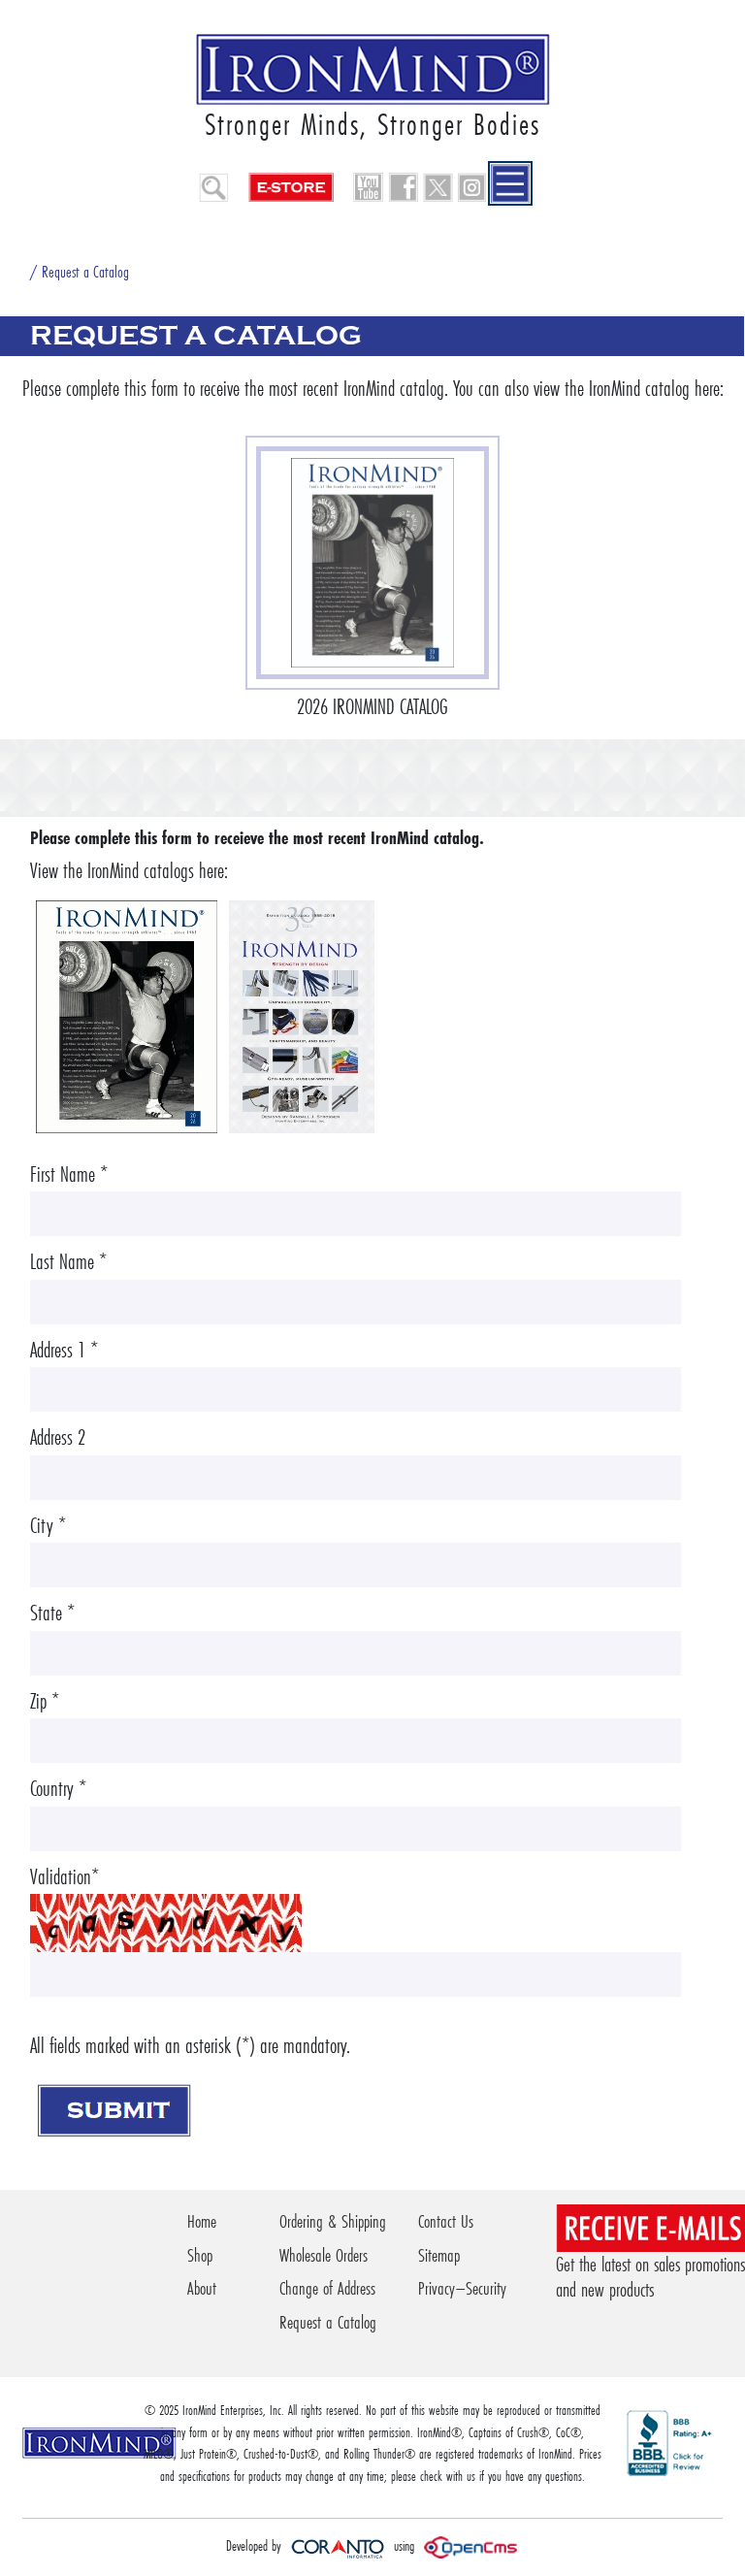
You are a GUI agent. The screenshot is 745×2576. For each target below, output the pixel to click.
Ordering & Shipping (333, 2221)
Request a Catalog (328, 2322)
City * (48, 1526)
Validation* (65, 1877)
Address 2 (58, 1437)
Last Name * (68, 1262)
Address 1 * (64, 1350)
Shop (200, 2255)
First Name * (69, 1174)
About (202, 2288)
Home (202, 2221)
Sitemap (439, 2255)
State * (52, 1613)
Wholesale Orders (324, 2255)
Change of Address (327, 2288)
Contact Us (446, 2221)
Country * (58, 1789)
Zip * (45, 1701)
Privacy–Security (462, 2288)
